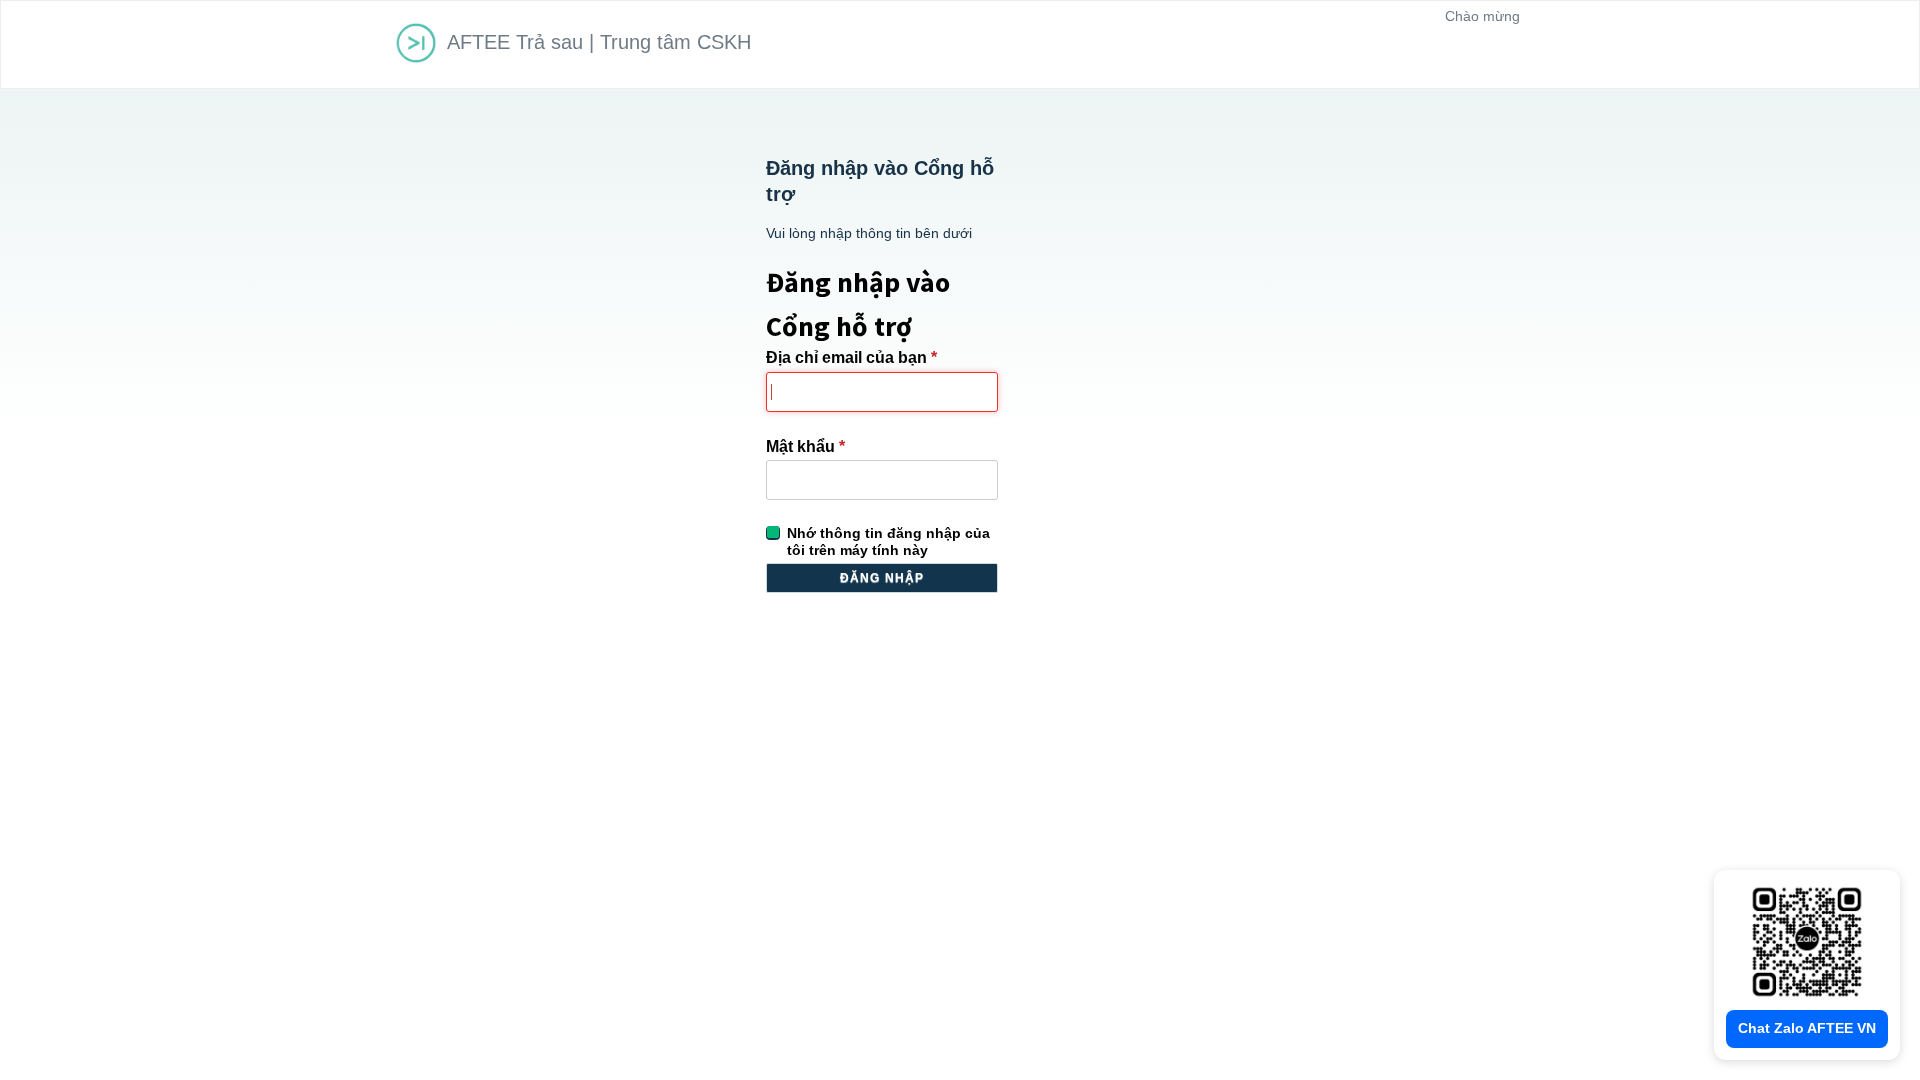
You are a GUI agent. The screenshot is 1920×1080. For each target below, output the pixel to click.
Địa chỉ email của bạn (851, 357)
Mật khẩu (805, 446)
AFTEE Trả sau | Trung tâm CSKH (599, 42)
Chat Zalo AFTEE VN (1807, 1028)
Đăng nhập (882, 578)
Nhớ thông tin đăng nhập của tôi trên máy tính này (888, 541)
